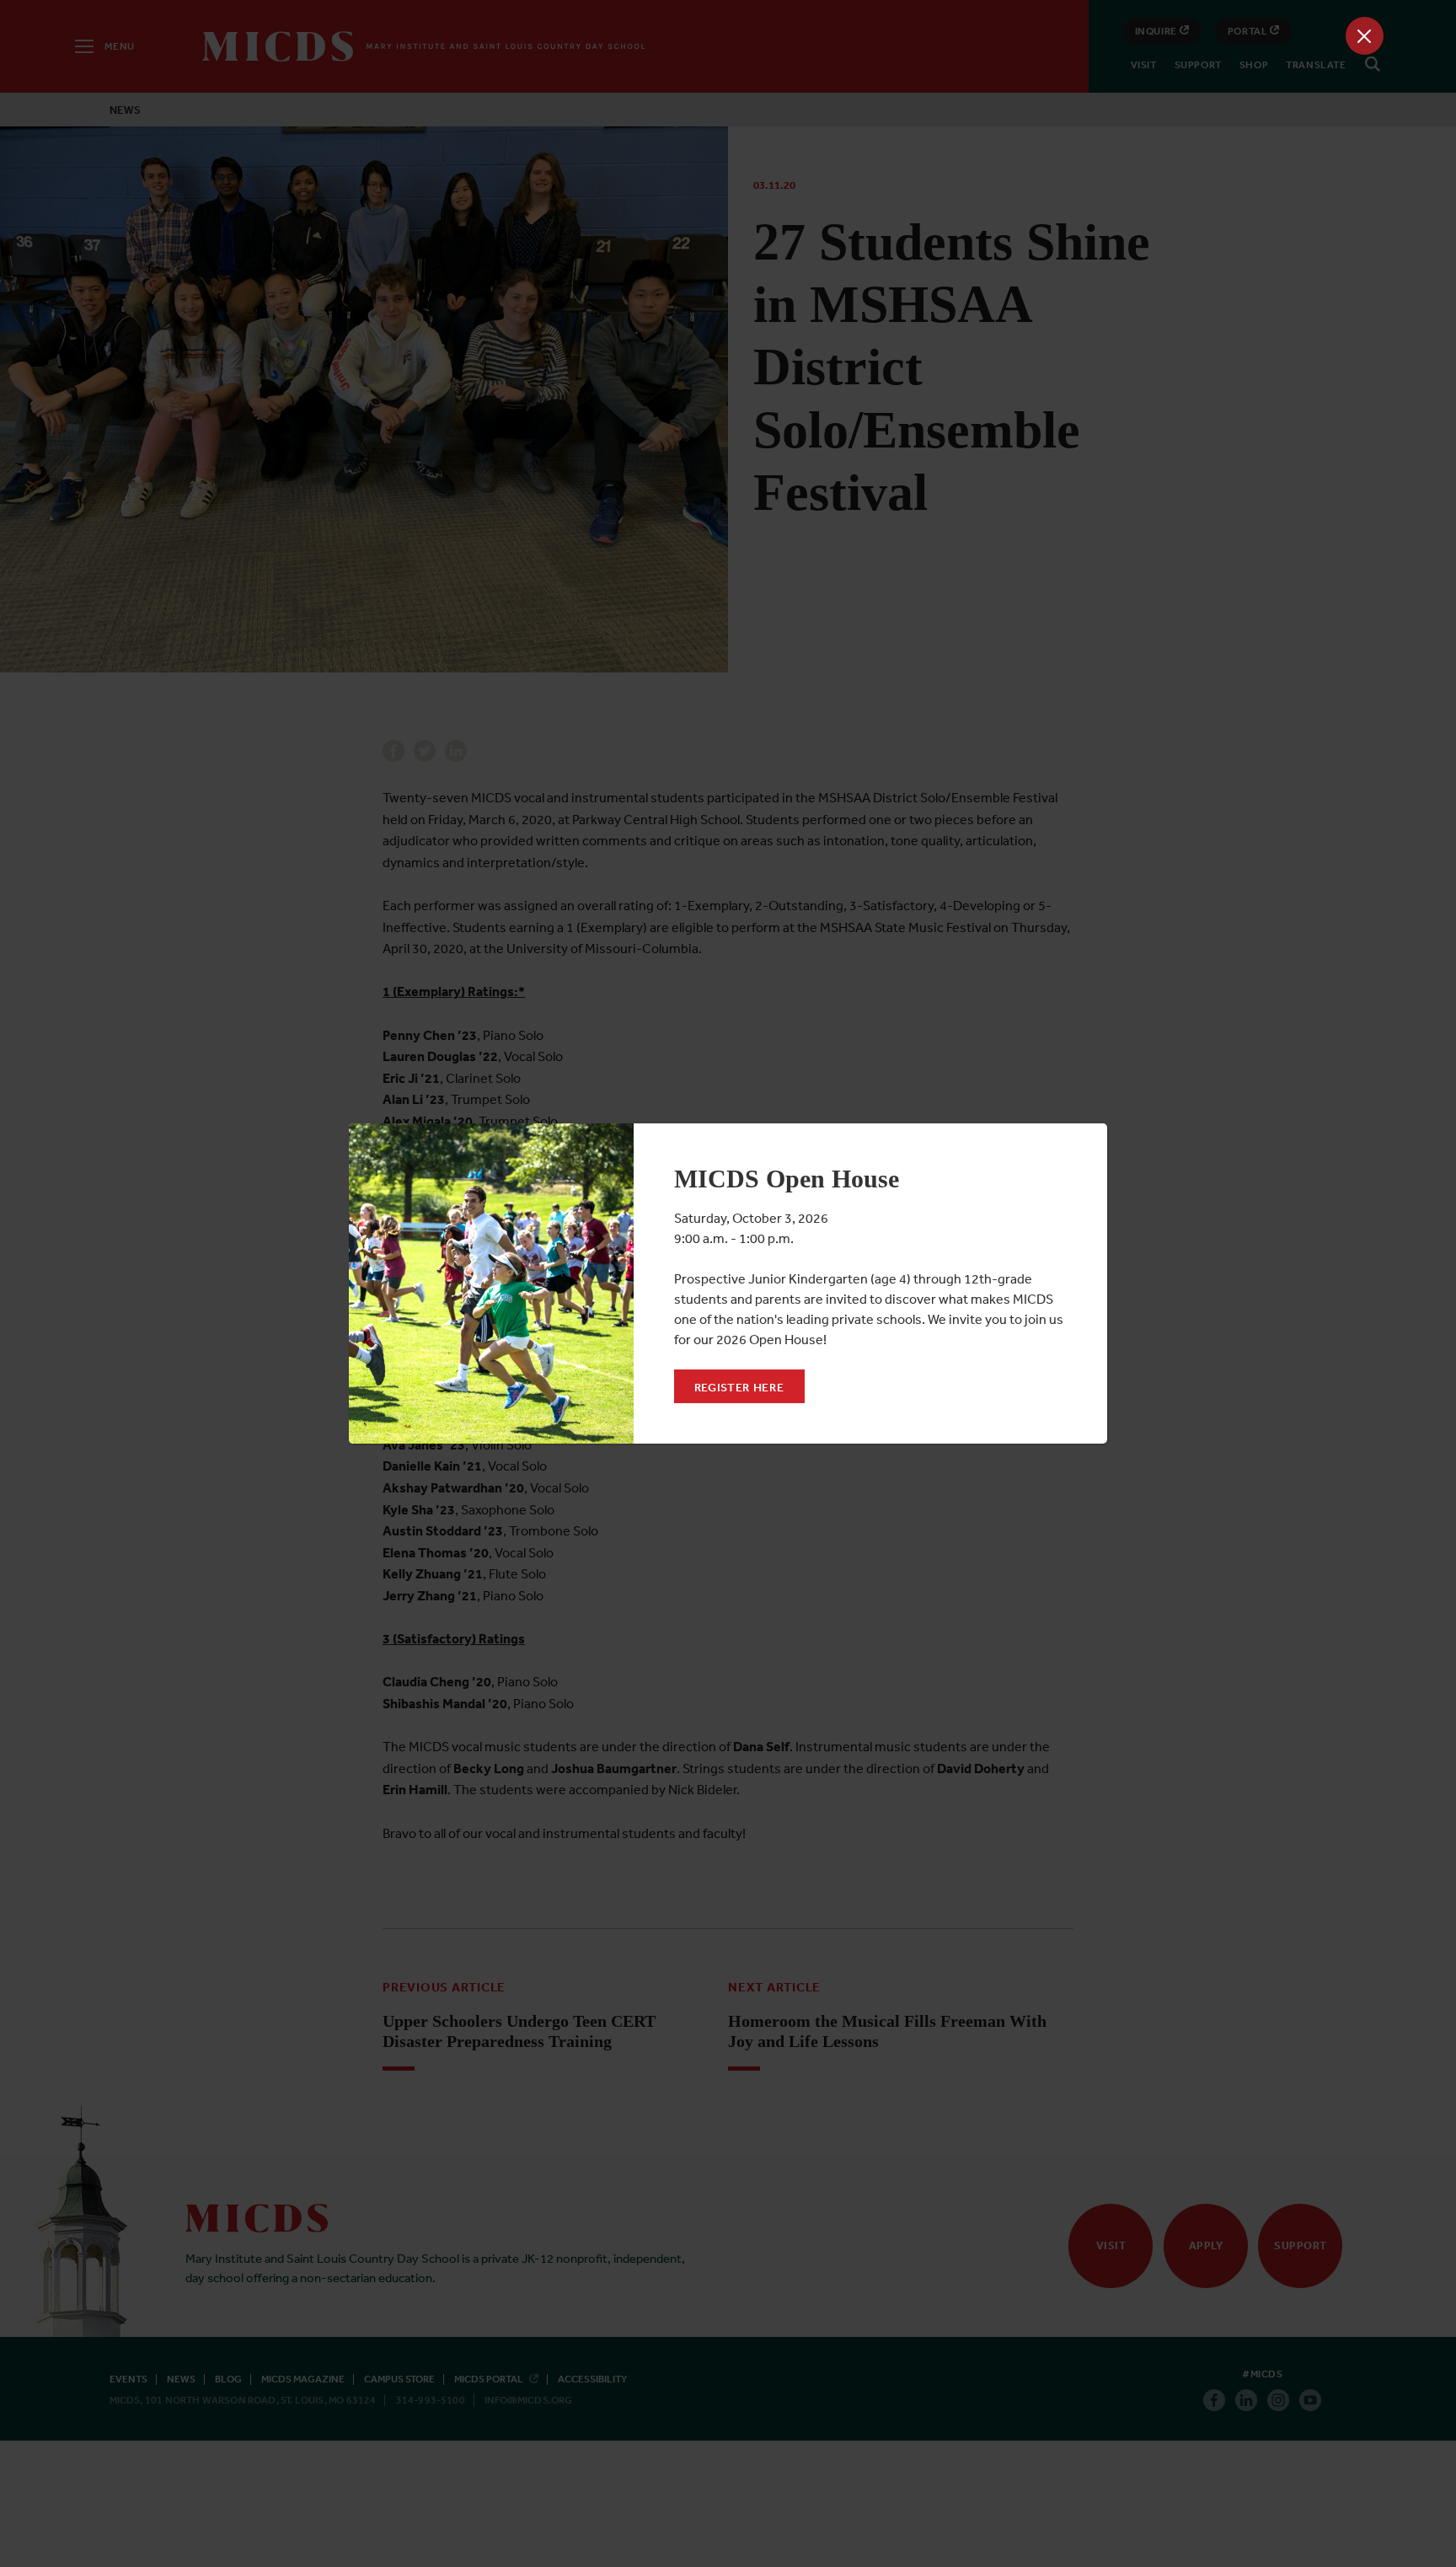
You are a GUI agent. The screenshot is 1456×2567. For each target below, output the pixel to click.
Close (1365, 36)
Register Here (739, 1387)
